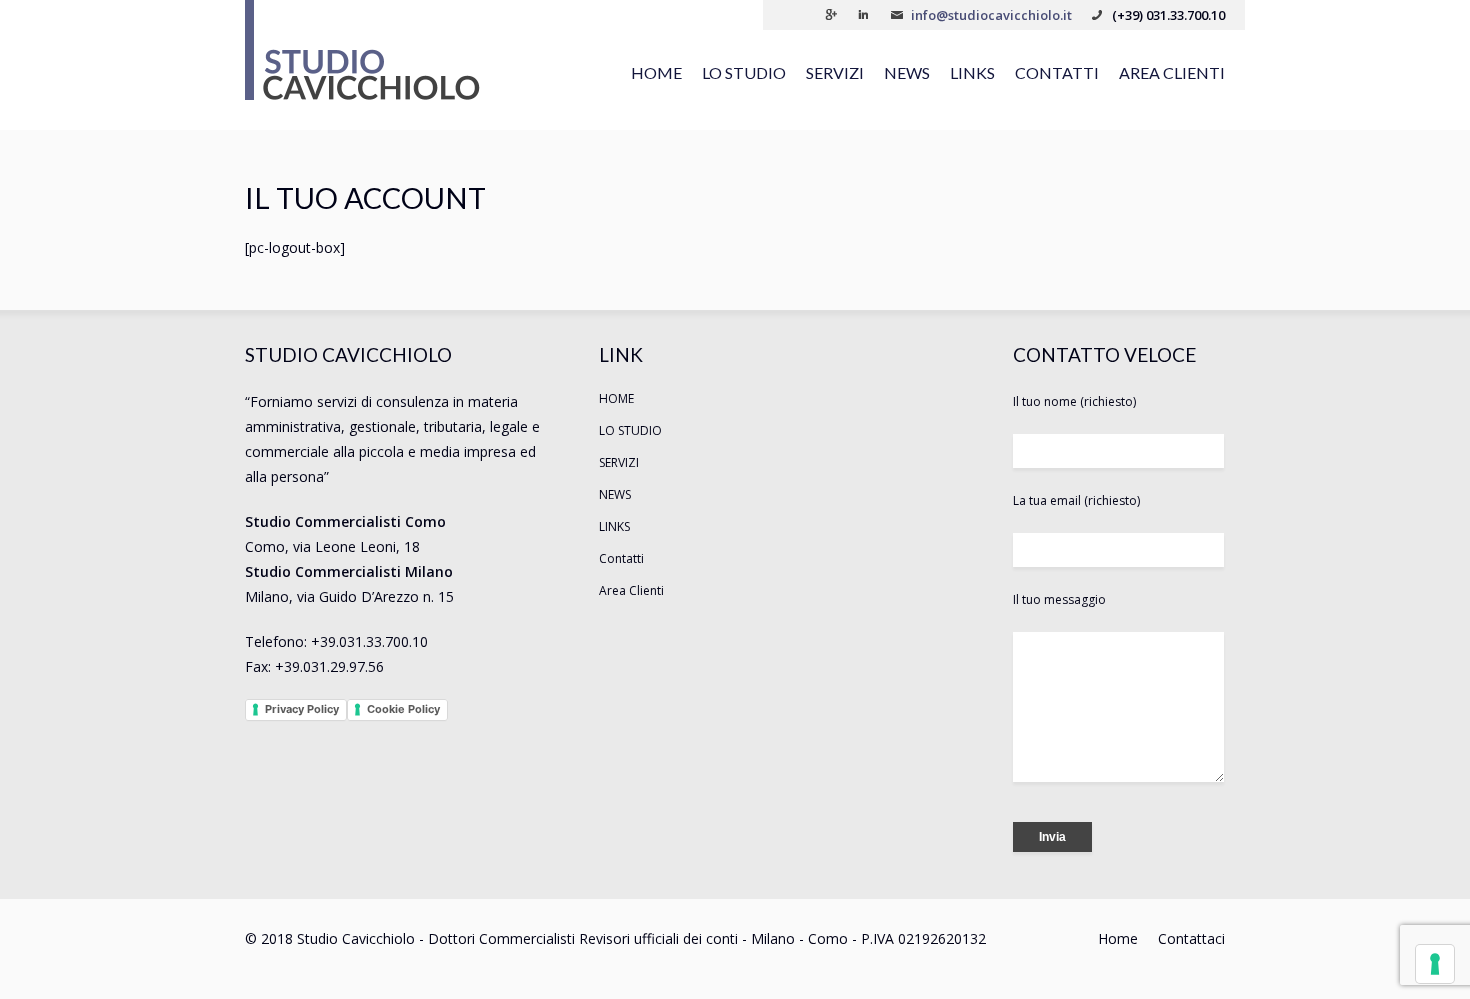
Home (1118, 938)
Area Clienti (1172, 72)
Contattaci (1191, 938)
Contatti (1057, 72)
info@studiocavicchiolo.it (991, 15)
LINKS (972, 72)
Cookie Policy (403, 709)
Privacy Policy (302, 709)
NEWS (907, 72)
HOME (656, 72)
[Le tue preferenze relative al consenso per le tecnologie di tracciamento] (1435, 964)
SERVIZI (835, 72)
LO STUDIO (744, 72)
